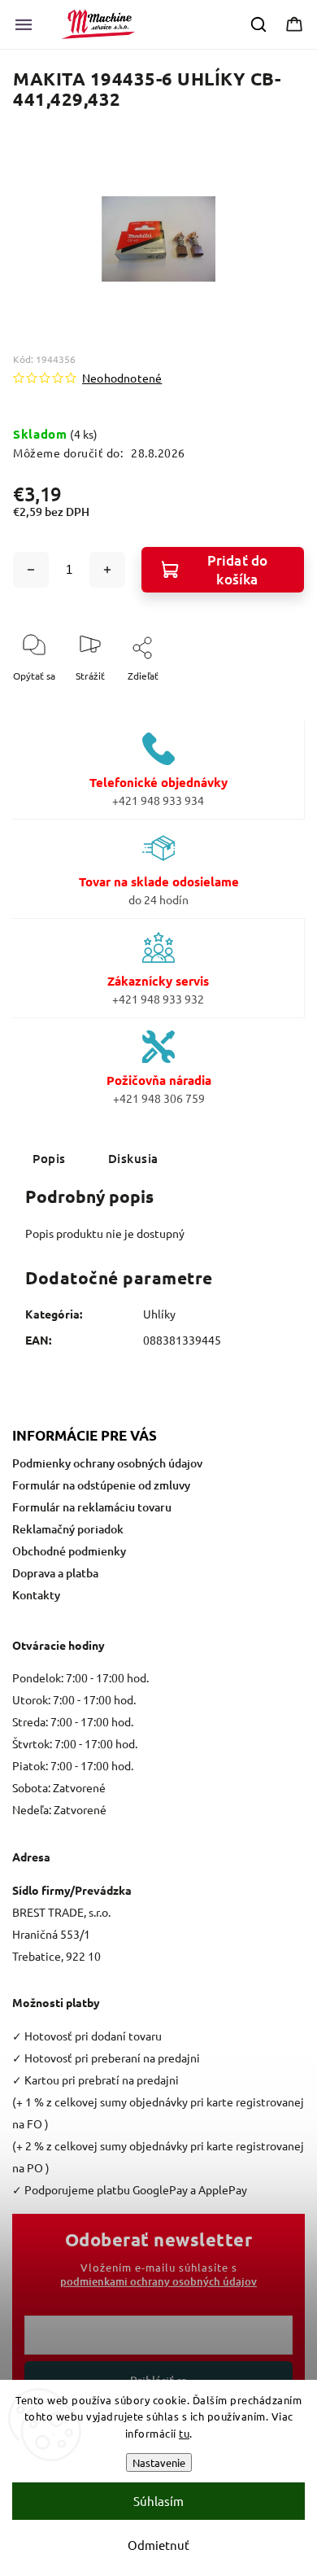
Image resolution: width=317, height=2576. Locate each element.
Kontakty (36, 1595)
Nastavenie (159, 2462)
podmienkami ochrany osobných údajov (158, 2281)
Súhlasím (158, 2501)
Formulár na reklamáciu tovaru (92, 1507)
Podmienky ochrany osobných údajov (107, 1463)
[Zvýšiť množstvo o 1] (107, 570)
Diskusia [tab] (133, 1158)
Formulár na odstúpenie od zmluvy (101, 1485)
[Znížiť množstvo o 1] (31, 570)
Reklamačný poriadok (68, 1529)
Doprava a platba (55, 1573)
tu (184, 2433)
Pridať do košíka (238, 570)
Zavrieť (274, 702)
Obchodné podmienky (69, 1551)
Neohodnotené (122, 378)
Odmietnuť (158, 2545)
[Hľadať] (259, 24)
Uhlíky (159, 1314)
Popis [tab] (49, 1158)
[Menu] (24, 24)
